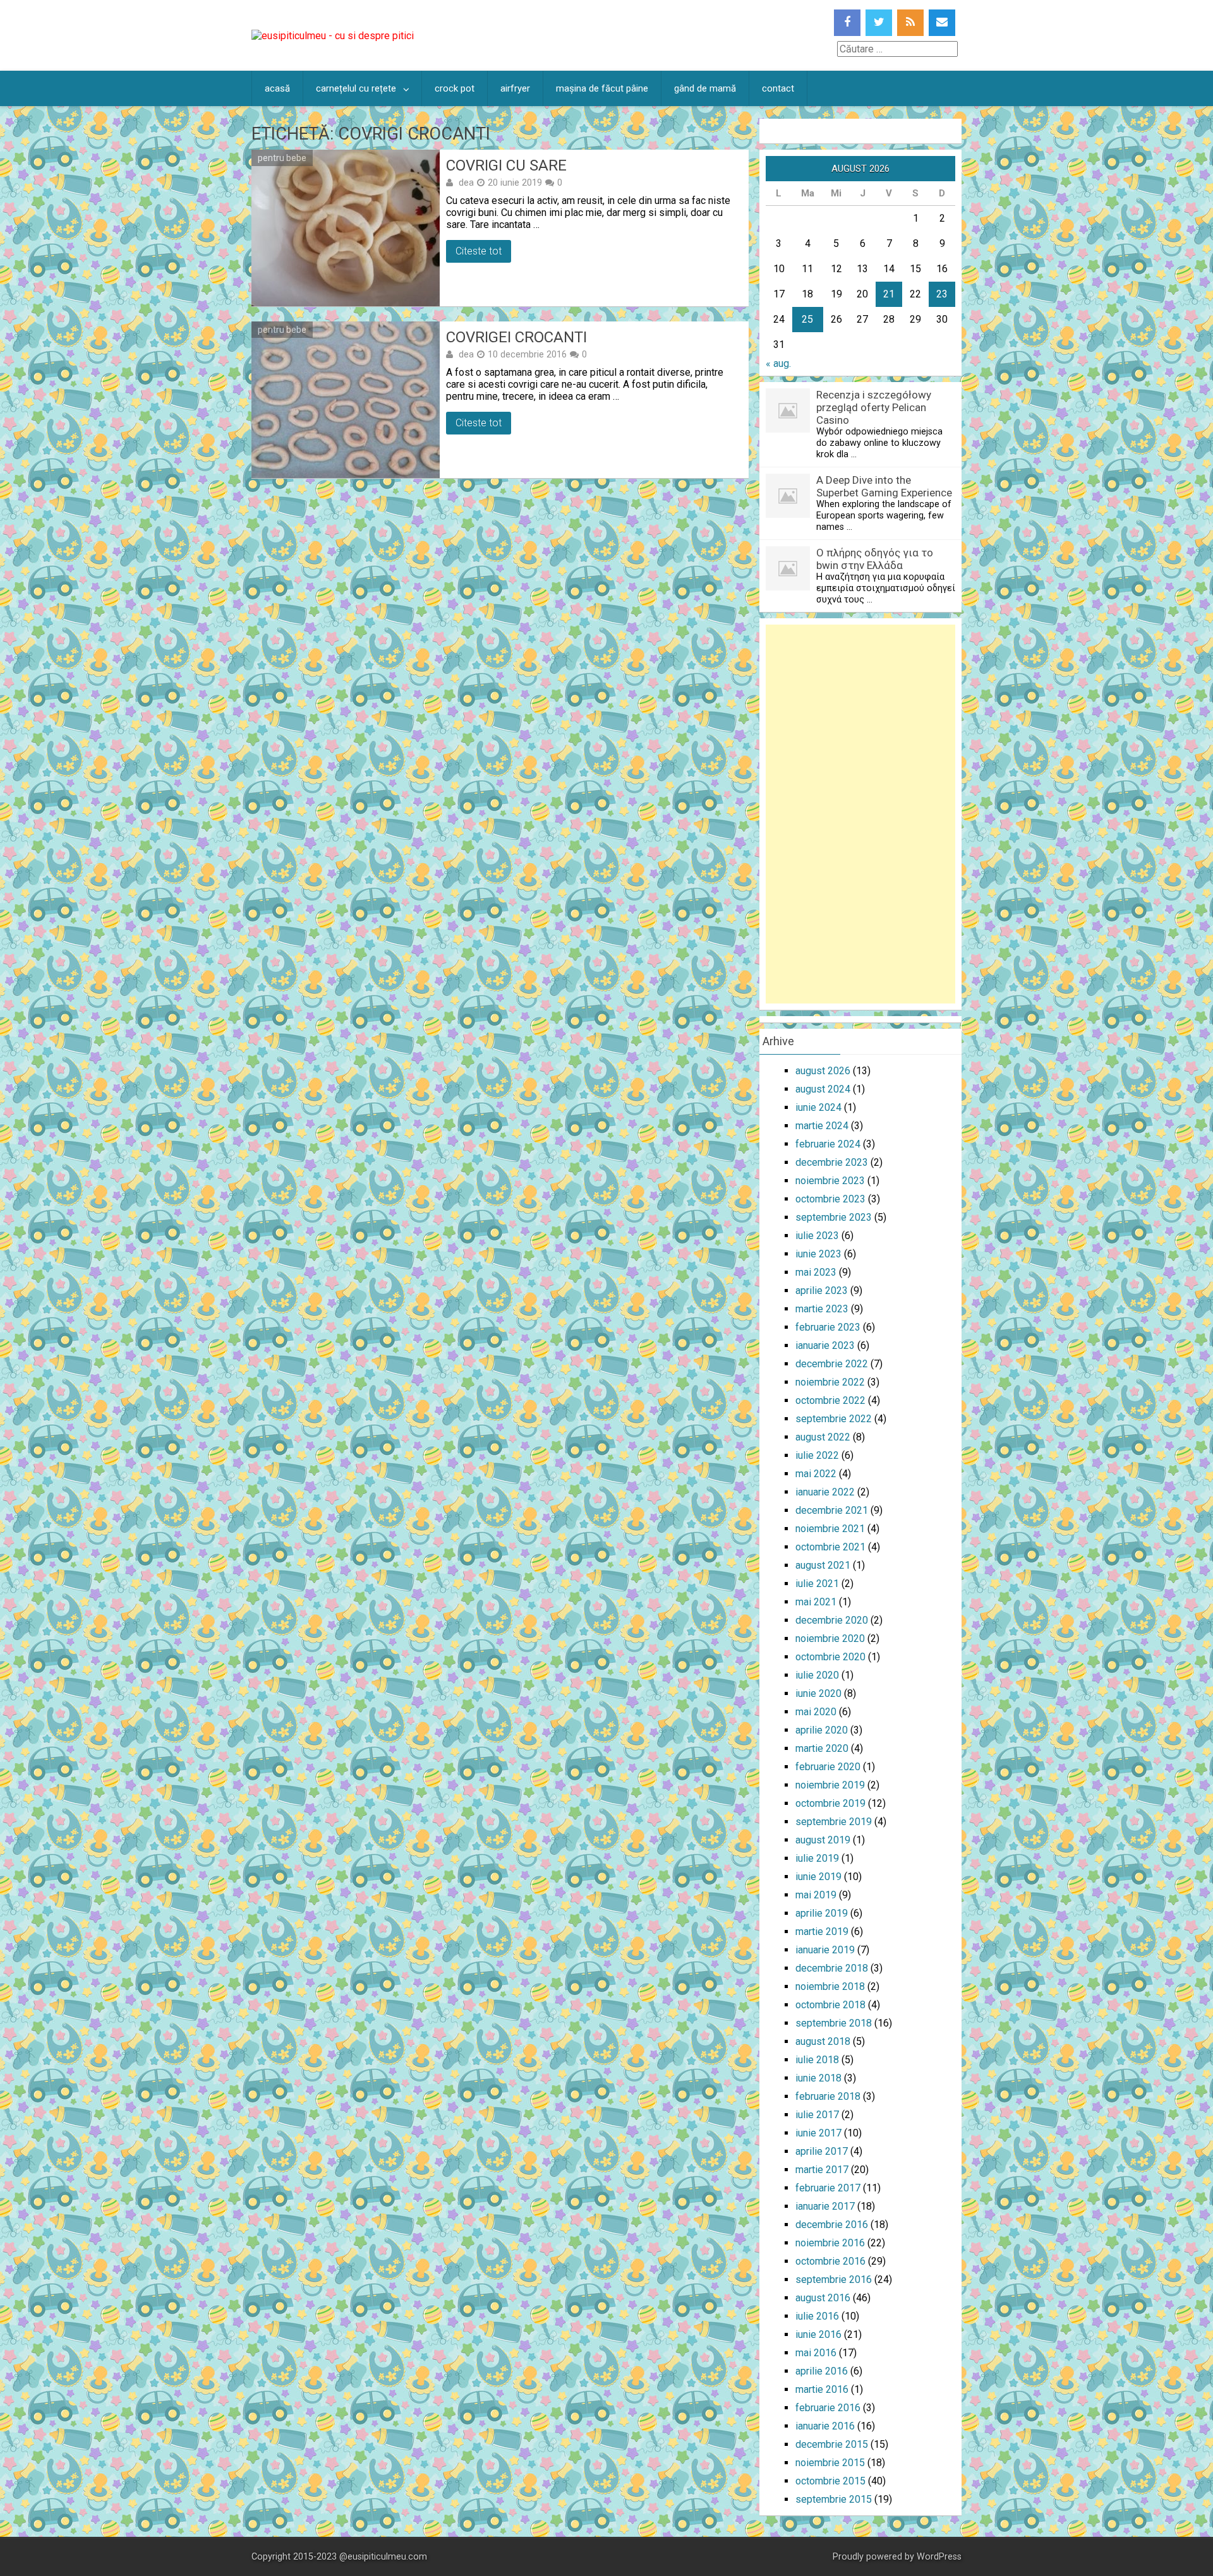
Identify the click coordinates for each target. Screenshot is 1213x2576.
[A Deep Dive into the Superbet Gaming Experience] (788, 514)
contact (778, 88)
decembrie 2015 (832, 2444)
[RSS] (910, 23)
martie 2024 (822, 1126)
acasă (277, 88)
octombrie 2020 (830, 1657)
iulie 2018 (817, 2060)
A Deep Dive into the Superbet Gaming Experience (884, 486)
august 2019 (823, 1840)
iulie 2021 (817, 1584)
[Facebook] (847, 23)
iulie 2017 (817, 2115)
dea (466, 183)
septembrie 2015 (834, 2499)
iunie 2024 (818, 1107)
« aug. (778, 363)
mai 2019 (816, 1895)
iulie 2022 (817, 1455)
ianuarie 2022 (825, 1492)
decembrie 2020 (832, 1620)
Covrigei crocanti (516, 337)
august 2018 (823, 2041)
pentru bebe (282, 158)
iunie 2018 (818, 2078)
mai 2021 (816, 1602)
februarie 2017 (828, 2188)
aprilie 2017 (822, 2151)
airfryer (515, 88)
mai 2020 (816, 1712)
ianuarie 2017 (825, 2206)
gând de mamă (705, 88)
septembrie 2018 (834, 2023)
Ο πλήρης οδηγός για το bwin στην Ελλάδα (875, 559)
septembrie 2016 (834, 2279)
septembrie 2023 (834, 1217)
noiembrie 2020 (830, 1638)
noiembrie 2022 (830, 1382)
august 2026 (823, 1071)
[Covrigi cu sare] (346, 228)
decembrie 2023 (832, 1162)
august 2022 (823, 1437)
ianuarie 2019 (825, 1950)
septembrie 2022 (834, 1419)
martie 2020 (822, 1748)
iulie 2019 (817, 1858)
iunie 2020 (818, 1693)
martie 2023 (822, 1309)
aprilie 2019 (822, 1913)
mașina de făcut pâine (602, 88)
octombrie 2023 (830, 1199)
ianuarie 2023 (825, 1345)
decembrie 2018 (832, 1968)
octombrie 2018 (830, 2005)
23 (942, 294)
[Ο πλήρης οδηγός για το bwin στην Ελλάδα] (788, 587)
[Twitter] (879, 23)
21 (889, 294)
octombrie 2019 (830, 1803)
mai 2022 (816, 1474)
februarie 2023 (828, 1327)
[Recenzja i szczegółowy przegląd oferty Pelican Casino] (788, 429)
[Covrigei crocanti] (346, 400)
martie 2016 (822, 2389)
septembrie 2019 (834, 1822)
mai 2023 (816, 1272)
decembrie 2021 (832, 1510)
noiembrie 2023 (830, 1181)
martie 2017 (822, 2170)
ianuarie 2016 (825, 2426)
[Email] (942, 23)
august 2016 (823, 2298)
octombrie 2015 (830, 2481)
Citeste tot (479, 251)
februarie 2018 (828, 2096)
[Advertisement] (860, 814)
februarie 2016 (828, 2408)
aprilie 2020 (822, 1730)
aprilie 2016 (822, 2371)
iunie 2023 (818, 1254)
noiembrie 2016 (830, 2243)
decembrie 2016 (832, 2225)
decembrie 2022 (832, 1364)
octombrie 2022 (830, 1400)
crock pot (455, 88)
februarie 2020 (828, 1767)
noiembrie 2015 (830, 2463)
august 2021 (823, 1565)
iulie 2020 (817, 1675)
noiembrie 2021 (830, 1529)
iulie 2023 (817, 1236)
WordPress (939, 2557)
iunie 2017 (818, 2133)
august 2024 (823, 1089)
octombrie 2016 (830, 2261)
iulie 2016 (817, 2316)
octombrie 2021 (830, 1547)
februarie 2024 (828, 1144)
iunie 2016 (818, 2334)
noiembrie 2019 (830, 1785)
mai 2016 (816, 2353)
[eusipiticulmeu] (333, 36)
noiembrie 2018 (830, 1986)
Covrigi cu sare (506, 165)
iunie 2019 (818, 1877)
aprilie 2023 (822, 1291)
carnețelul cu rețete (356, 88)
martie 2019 (822, 1932)
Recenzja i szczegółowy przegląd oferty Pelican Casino (874, 407)
